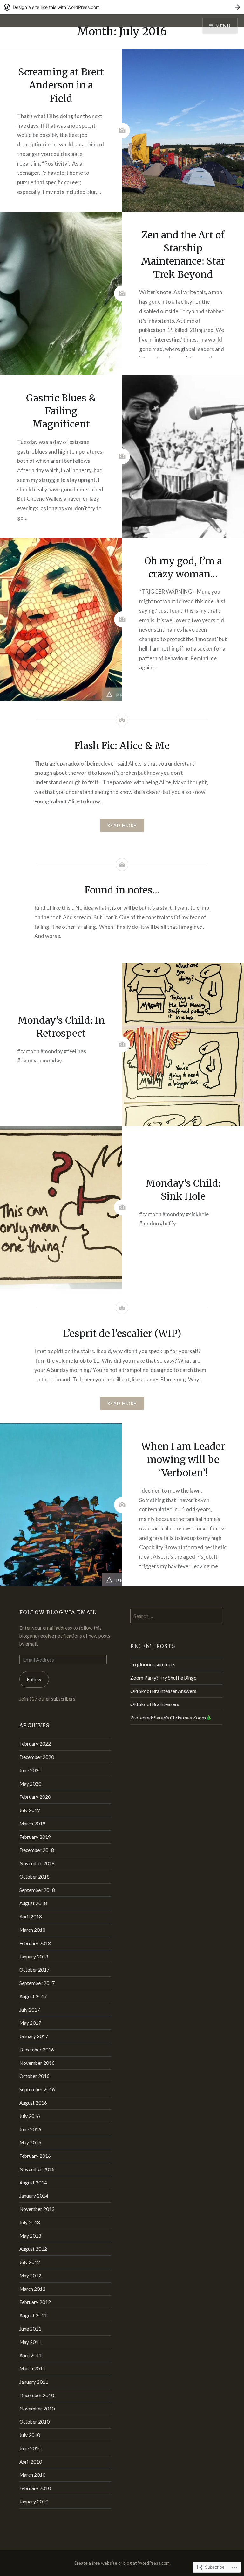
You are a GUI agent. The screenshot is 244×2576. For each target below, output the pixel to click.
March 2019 (32, 1824)
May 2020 (30, 1784)
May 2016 (30, 2142)
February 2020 (35, 1797)
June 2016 (30, 2129)
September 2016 (37, 2089)
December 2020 (37, 1757)
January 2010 (34, 2502)
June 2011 (30, 2329)
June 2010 (30, 2448)
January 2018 (34, 1957)
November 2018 (37, 1863)
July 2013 (30, 2222)
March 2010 (32, 2475)
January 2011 (34, 2382)
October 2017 (34, 1970)
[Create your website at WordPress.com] (122, 7)
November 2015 (37, 2169)
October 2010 (34, 2422)
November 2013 (37, 2209)
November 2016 (37, 2063)
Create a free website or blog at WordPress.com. (122, 2563)
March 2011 (32, 2368)
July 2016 (30, 2116)
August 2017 (33, 1996)
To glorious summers (153, 1664)
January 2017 (34, 2036)
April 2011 (31, 2355)
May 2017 (30, 2023)
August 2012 (33, 2249)
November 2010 (37, 2409)
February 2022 (35, 1744)
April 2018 (31, 1916)
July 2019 (30, 1810)
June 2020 (30, 1770)
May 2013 (30, 2236)
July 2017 (30, 2010)
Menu (223, 26)
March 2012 (32, 2289)
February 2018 (35, 1943)
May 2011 (30, 2342)
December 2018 (37, 1850)
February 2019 (35, 1837)
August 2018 (33, 1903)
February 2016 (35, 2156)
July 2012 (30, 2262)
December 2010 (37, 2395)
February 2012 (35, 2302)
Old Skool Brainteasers (155, 1704)
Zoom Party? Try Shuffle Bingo (163, 1678)
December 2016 (37, 2050)
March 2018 (32, 1930)
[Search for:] (176, 1616)
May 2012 (30, 2276)
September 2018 (37, 1890)
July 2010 (30, 2435)
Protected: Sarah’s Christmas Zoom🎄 (171, 1718)
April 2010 (31, 2462)
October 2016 (34, 2076)
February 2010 (35, 2488)
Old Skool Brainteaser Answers (163, 1691)
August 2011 (33, 2315)
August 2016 (33, 2103)
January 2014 (34, 2196)
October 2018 (34, 1877)
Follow (34, 1679)
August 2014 (33, 2183)
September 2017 (37, 1983)
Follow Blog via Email (58, 1612)
